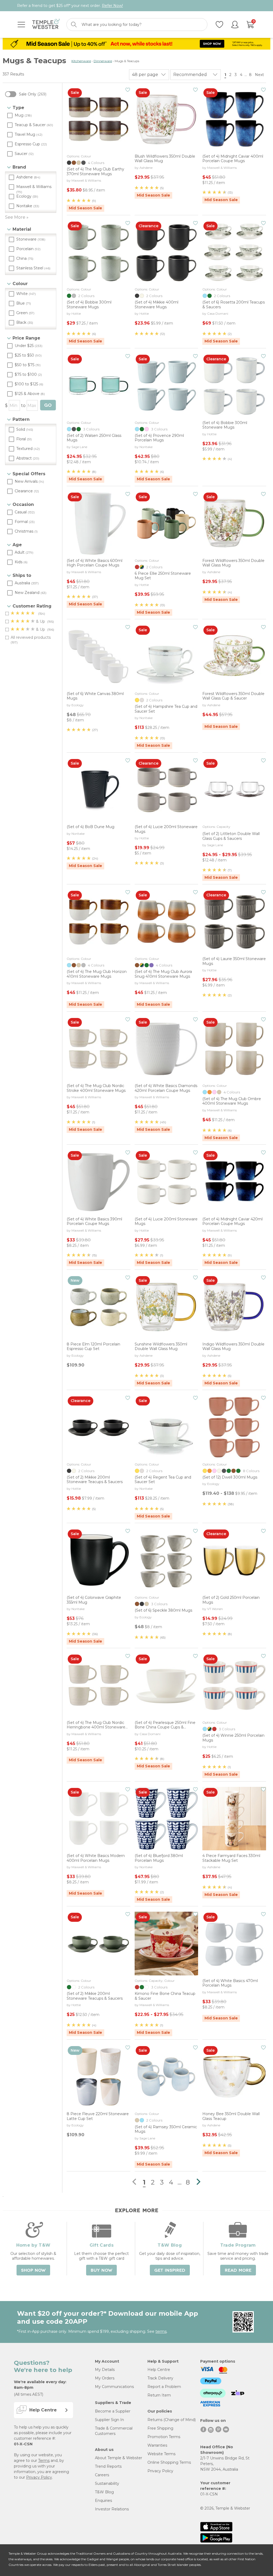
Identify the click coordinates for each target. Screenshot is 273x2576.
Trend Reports (108, 2466)
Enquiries (103, 2501)
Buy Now (101, 2270)
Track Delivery (160, 2378)
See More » (17, 217)
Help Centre (159, 2370)
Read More (238, 2270)
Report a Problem (164, 2387)
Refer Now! (112, 6)
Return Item (159, 2395)
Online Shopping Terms (169, 2462)
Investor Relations (112, 2509)
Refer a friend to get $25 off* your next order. (70, 6)
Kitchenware (81, 61)
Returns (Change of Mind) (172, 2420)
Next (260, 75)
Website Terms (161, 2454)
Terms (44, 2461)
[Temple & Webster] (46, 25)
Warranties (157, 2445)
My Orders (105, 2378)
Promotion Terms (164, 2437)
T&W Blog (104, 2492)
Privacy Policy (39, 2477)
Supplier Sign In (109, 2420)
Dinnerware (103, 61)
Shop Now (33, 2270)
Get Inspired (170, 2270)
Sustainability (107, 2483)
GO (48, 405)
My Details (105, 2370)
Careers (102, 2475)
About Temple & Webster (119, 2458)
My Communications (114, 2387)
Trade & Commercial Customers (114, 2431)
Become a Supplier (113, 2411)
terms (161, 2331)
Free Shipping (160, 2428)
